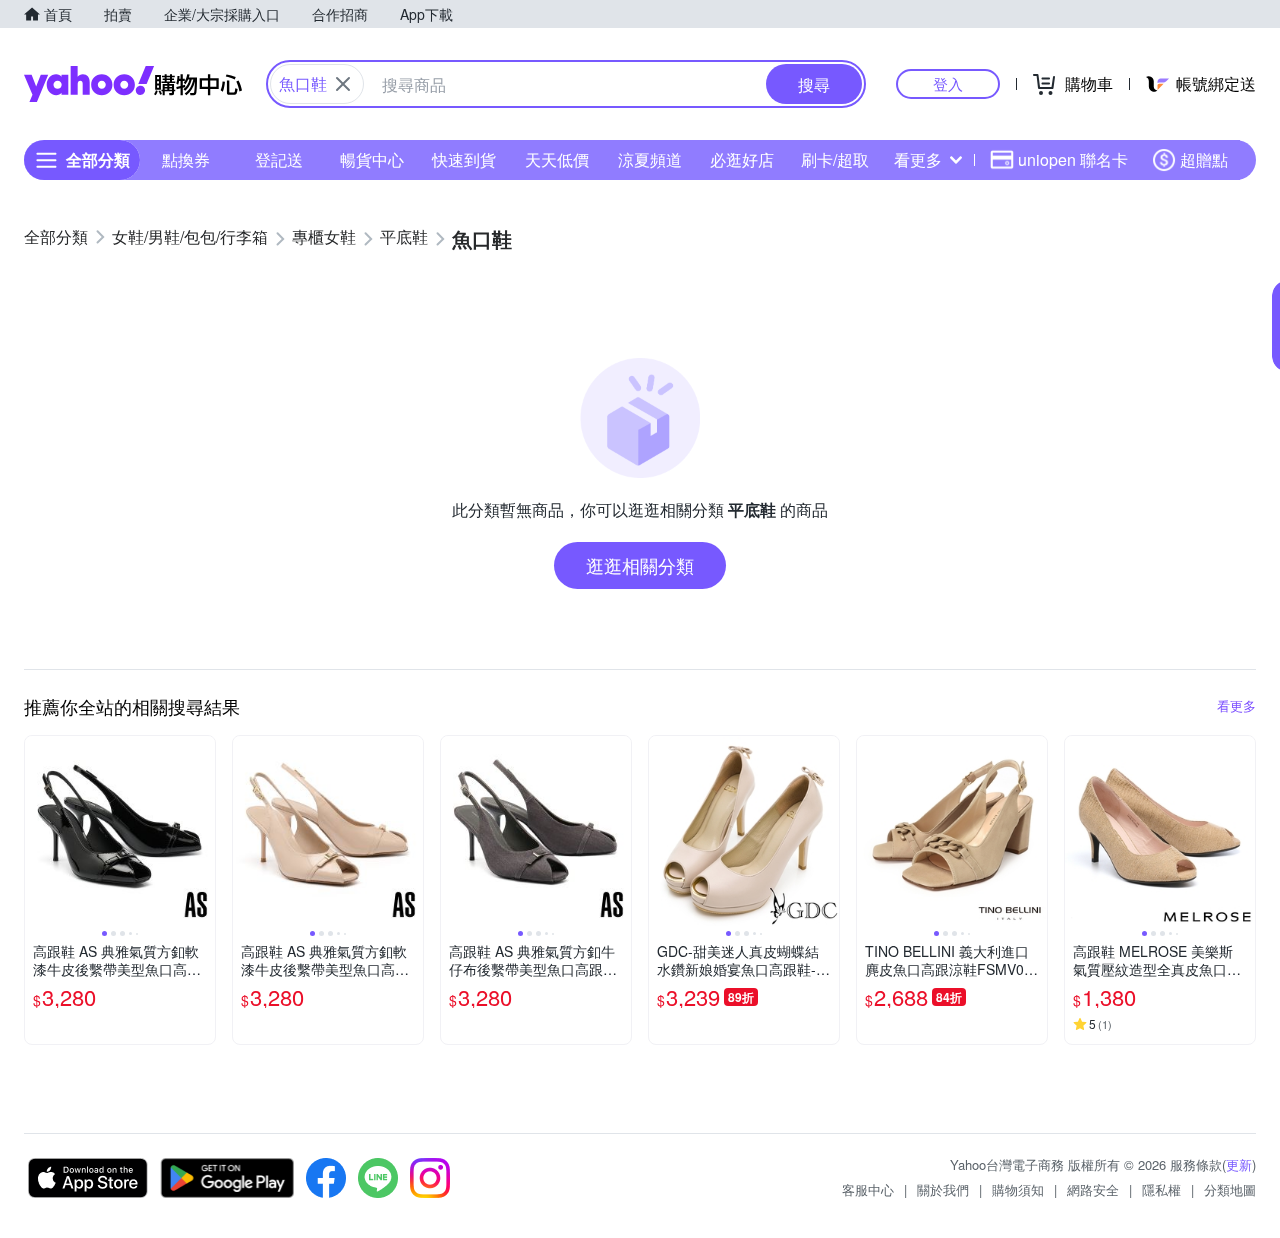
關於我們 (943, 1189)
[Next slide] (202, 831)
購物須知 (1018, 1189)
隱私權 (1161, 1189)
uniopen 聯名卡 (1073, 159)
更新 (1239, 1164)
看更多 (918, 159)
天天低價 (557, 159)
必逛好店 (742, 159)
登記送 (279, 159)
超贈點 (1204, 159)
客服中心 (868, 1189)
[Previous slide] (38, 831)
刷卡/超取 (835, 159)
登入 (948, 83)
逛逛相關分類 (640, 565)
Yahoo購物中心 (133, 84)
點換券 (186, 159)
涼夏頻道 (650, 159)
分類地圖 (1230, 1189)
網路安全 (1093, 1189)
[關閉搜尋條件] (343, 84)
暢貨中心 (372, 159)
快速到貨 (464, 159)
